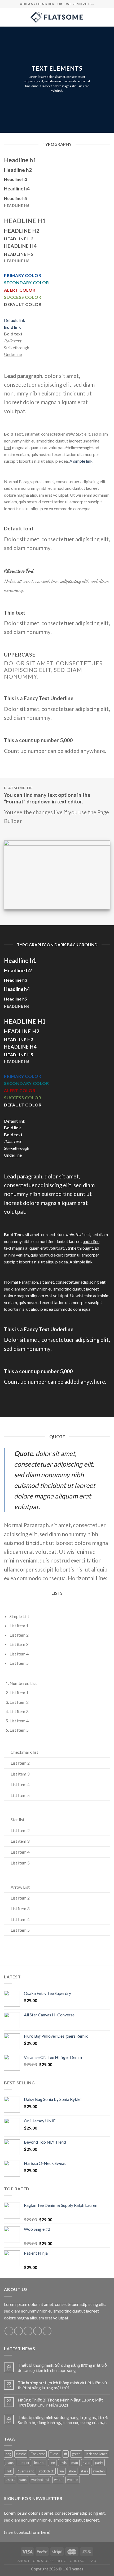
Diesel (55, 2454)
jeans (10, 2463)
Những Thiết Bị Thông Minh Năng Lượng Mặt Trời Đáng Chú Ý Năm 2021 (60, 2402)
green (76, 2454)
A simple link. (81, 461)
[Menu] (7, 17)
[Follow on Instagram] (18, 2331)
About (23, 2561)
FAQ (93, 2561)
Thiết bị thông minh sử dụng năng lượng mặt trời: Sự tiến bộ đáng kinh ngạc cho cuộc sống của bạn (63, 2420)
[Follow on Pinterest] (47, 2331)
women (73, 2480)
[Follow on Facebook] (9, 2331)
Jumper (24, 2463)
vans (23, 2480)
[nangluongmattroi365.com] (57, 17)
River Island (26, 2471)
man (75, 2463)
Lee (52, 2463)
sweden (99, 2471)
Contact (78, 2561)
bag (8, 2454)
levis (63, 2463)
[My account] (98, 17)
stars (84, 2471)
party (99, 2463)
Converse (38, 2454)
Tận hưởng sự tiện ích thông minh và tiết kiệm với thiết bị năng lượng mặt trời (63, 2385)
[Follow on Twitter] (28, 2331)
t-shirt (10, 2480)
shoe (72, 2471)
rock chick (47, 2471)
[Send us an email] (38, 2331)
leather (40, 2463)
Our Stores (43, 2561)
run (61, 2471)
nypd (87, 2463)
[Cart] (107, 17)
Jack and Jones (96, 2454)
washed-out (40, 2480)
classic (21, 2454)
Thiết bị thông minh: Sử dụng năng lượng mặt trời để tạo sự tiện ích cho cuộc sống (63, 2368)
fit (66, 2454)
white (58, 2480)
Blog (62, 2561)
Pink (9, 2471)
